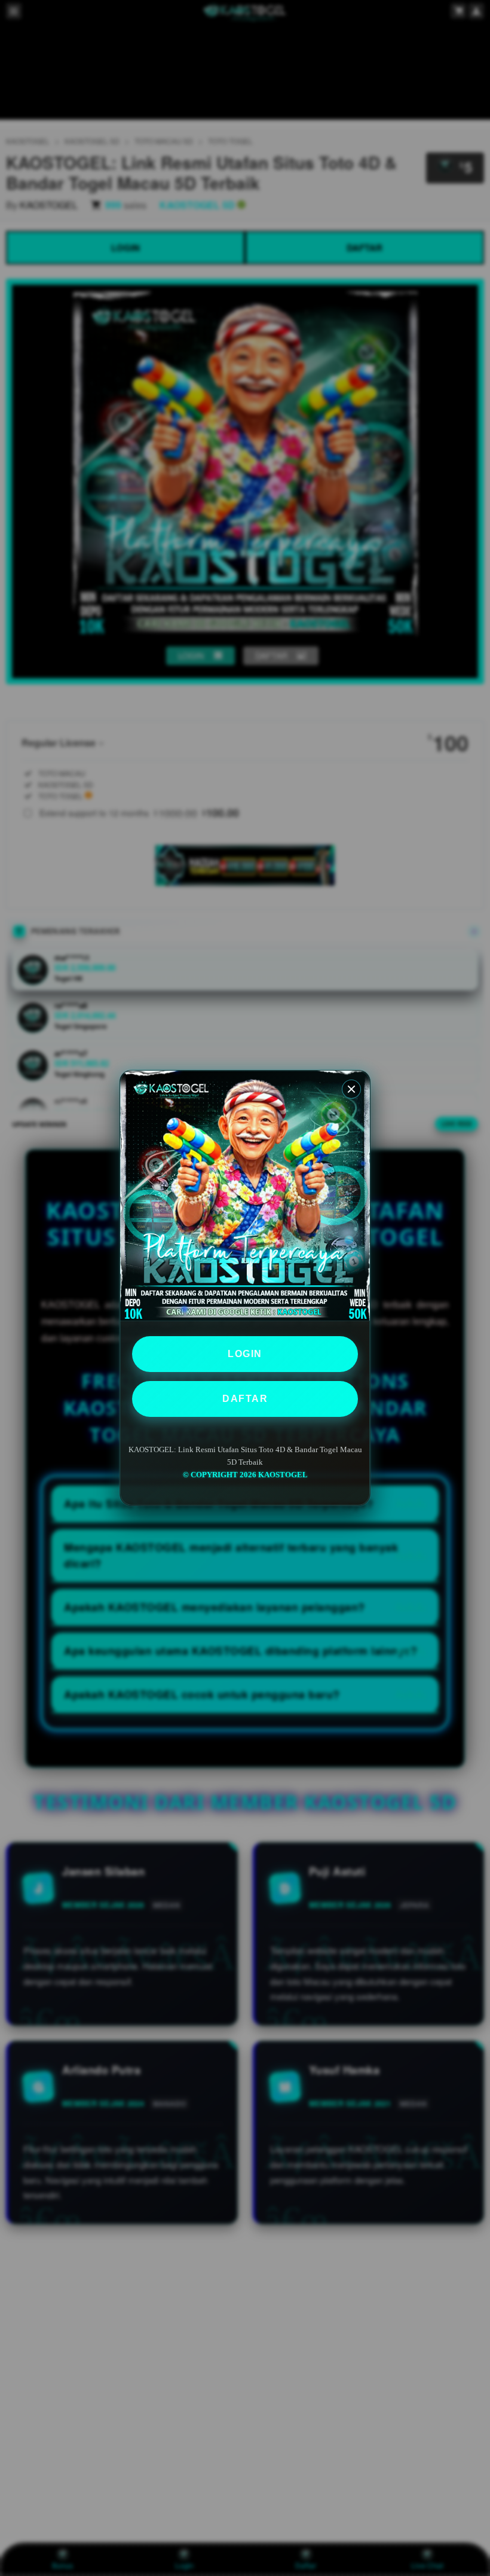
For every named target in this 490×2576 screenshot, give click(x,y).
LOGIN (245, 1354)
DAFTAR (245, 1399)
